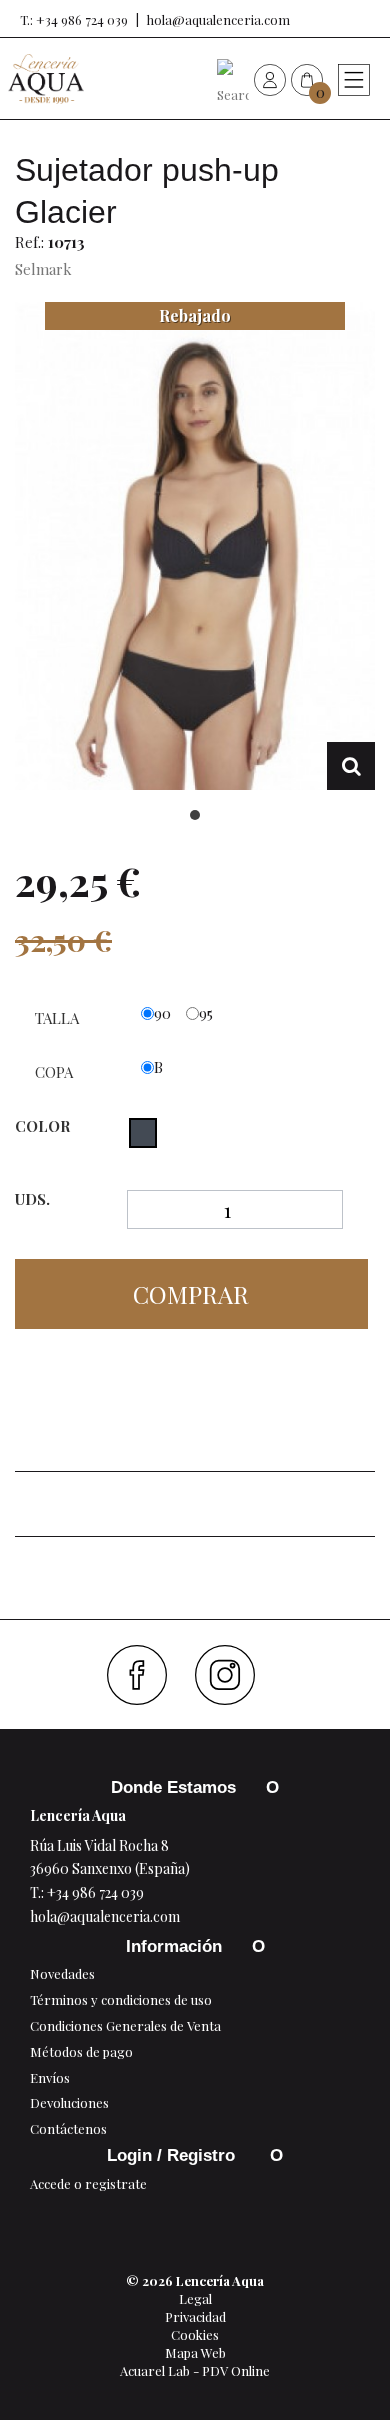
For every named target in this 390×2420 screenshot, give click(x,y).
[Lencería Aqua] (46, 79)
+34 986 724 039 (95, 1892)
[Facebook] (144, 1675)
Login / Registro (173, 2155)
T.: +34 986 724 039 (74, 19)
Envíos (50, 2077)
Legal (195, 2298)
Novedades (62, 1973)
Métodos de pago (81, 2051)
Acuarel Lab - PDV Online (195, 2370)
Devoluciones (69, 2102)
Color (44, 1126)
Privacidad (195, 2316)
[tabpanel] (195, 546)
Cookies (195, 2334)
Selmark (43, 269)
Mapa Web (195, 2352)
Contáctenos (68, 2128)
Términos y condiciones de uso (121, 1999)
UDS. (32, 1199)
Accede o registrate (88, 2183)
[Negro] (143, 1133)
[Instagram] (232, 1675)
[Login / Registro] (270, 79)
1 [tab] (195, 815)
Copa (56, 1072)
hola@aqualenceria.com (218, 19)
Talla (59, 1018)
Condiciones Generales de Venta (125, 2025)
